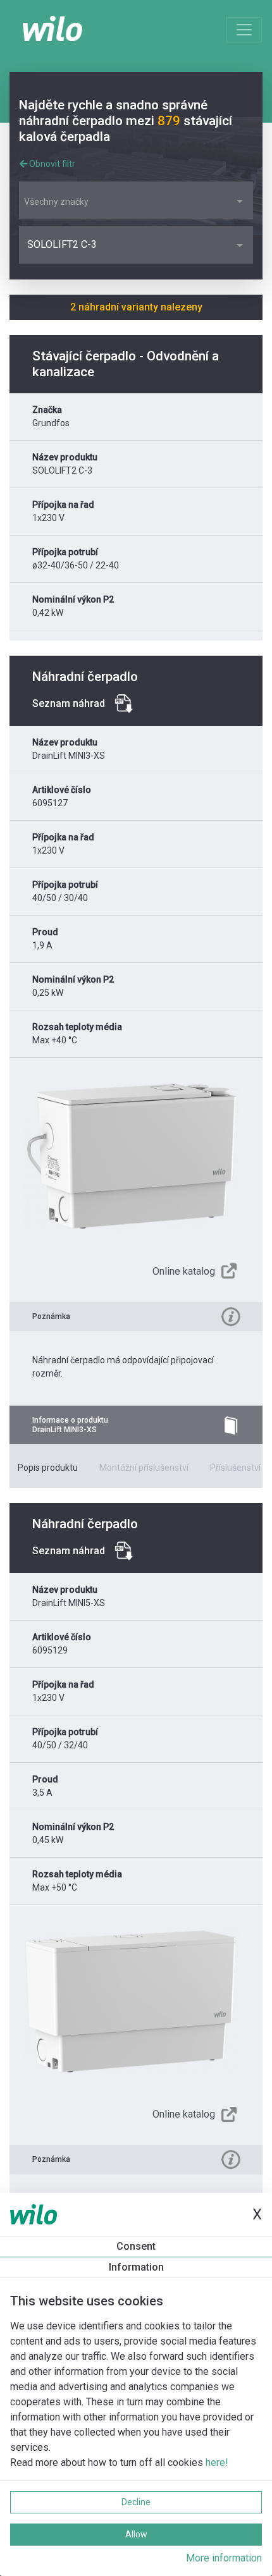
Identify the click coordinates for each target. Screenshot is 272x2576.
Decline (136, 2502)
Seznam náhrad (69, 703)
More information (224, 2558)
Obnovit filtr (51, 164)
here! (217, 2463)
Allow (136, 2534)
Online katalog (184, 1271)
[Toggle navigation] (244, 30)
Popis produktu (48, 1468)
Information (136, 2267)
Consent (136, 2246)
